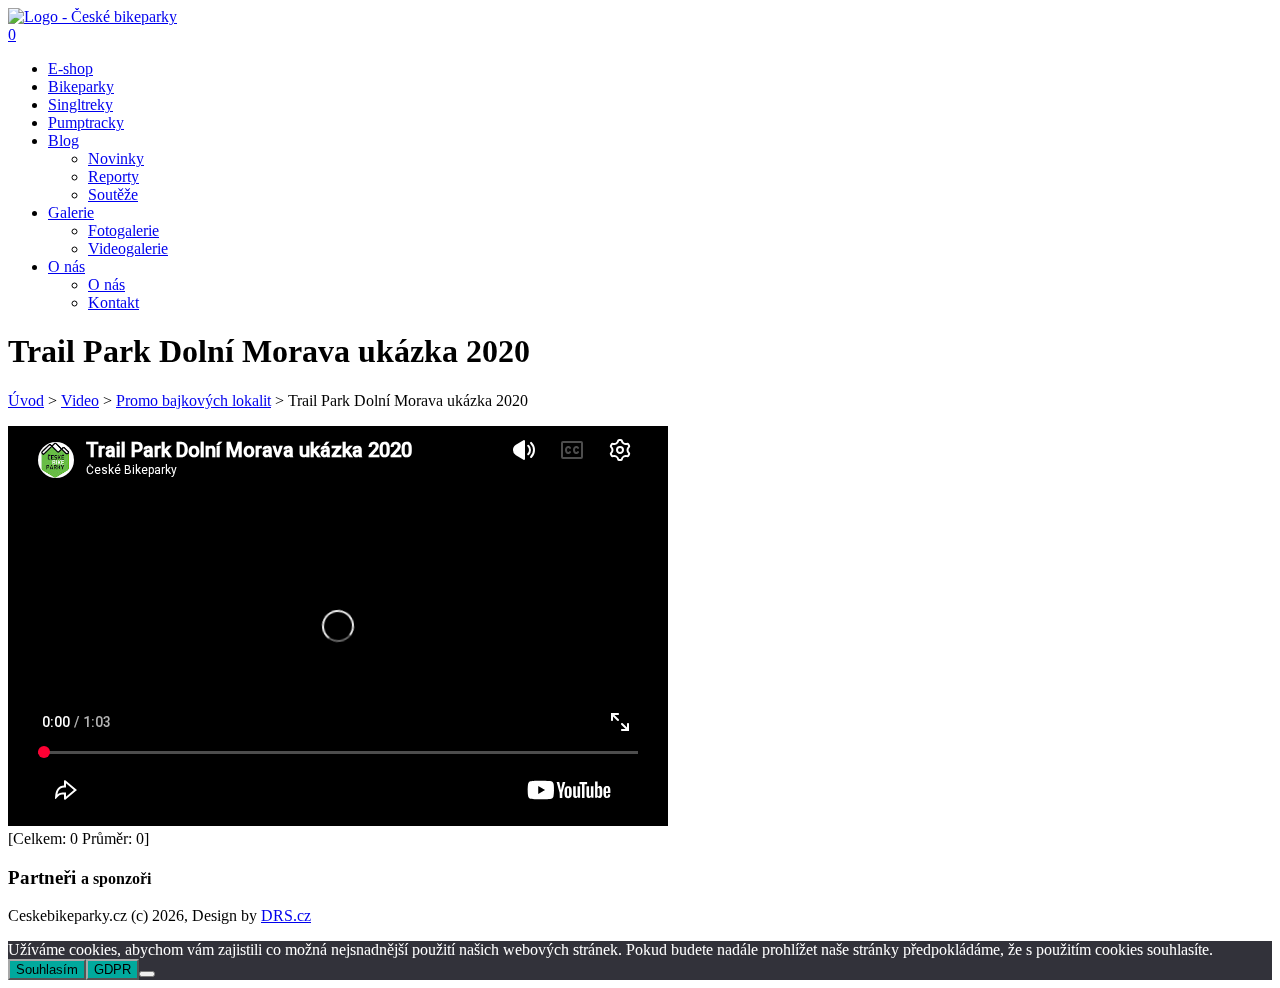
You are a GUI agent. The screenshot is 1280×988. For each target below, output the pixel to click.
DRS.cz (286, 915)
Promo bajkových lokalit (193, 400)
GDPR (112, 969)
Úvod (26, 400)
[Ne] (147, 974)
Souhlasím (47, 969)
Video (80, 400)
